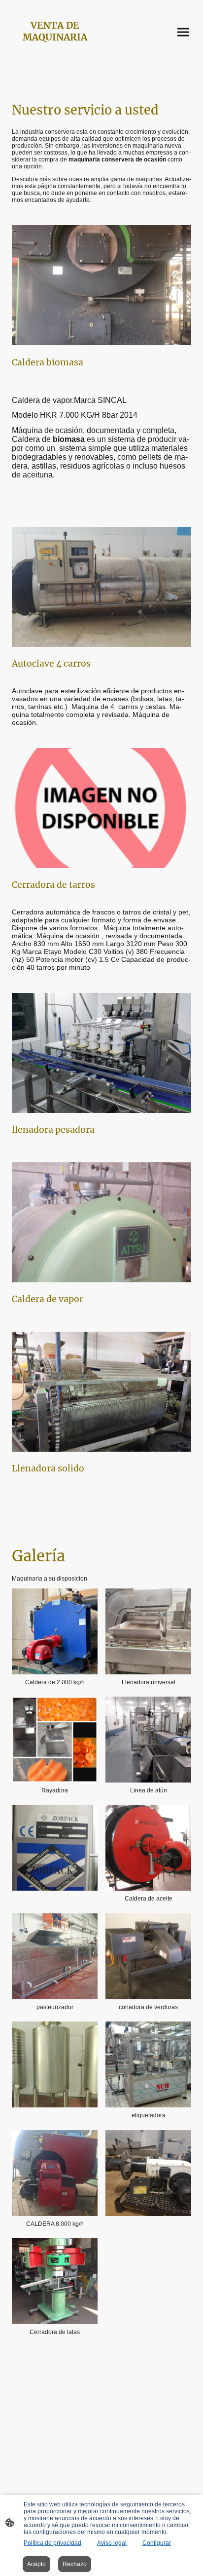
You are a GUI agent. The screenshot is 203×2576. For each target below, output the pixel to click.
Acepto (36, 2564)
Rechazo (75, 2564)
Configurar (157, 2543)
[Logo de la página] (55, 52)
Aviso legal (112, 2543)
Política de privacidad (52, 2543)
